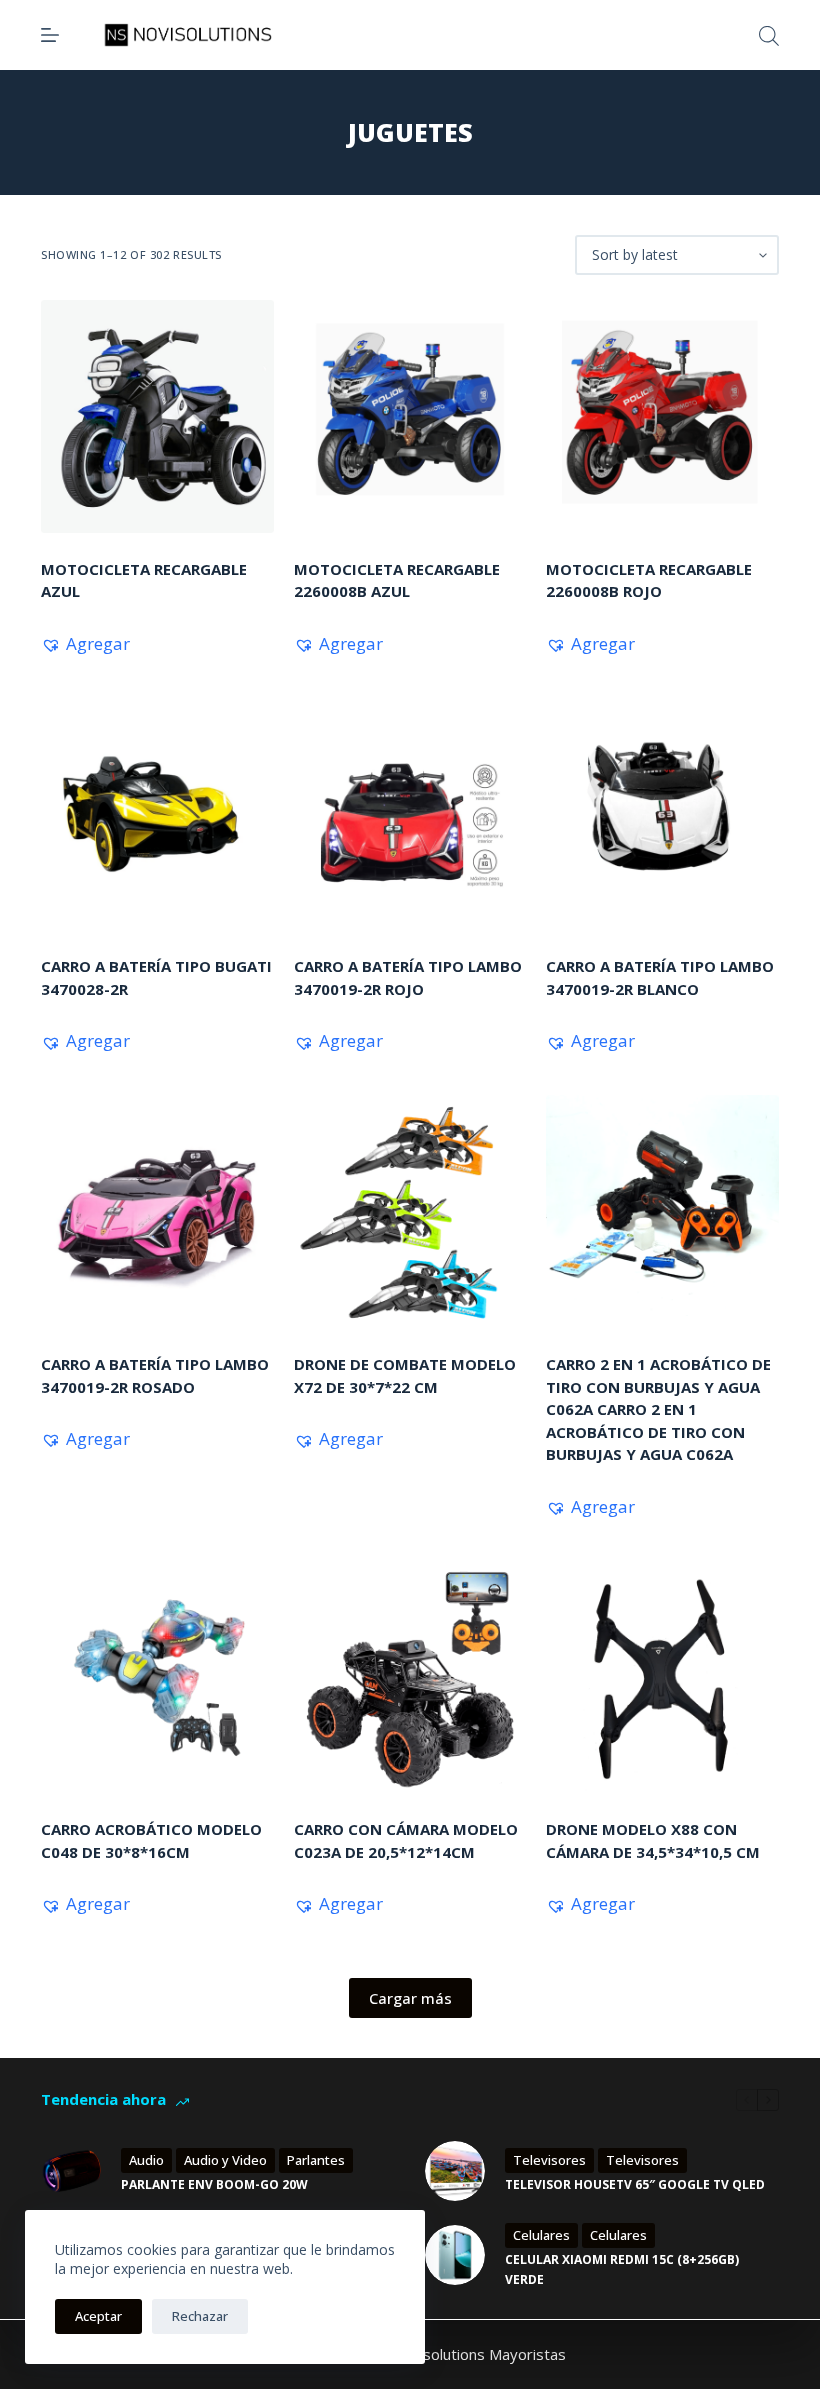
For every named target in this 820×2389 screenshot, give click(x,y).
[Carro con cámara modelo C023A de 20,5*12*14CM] (410, 1677)
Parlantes (316, 2160)
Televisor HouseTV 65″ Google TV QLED (635, 2184)
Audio (146, 2160)
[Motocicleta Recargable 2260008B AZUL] (410, 416)
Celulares (541, 2235)
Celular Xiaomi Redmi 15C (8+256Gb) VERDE (622, 2269)
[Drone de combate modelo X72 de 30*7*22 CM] (410, 1211)
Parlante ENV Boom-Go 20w (214, 2184)
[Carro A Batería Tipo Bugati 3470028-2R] (157, 814)
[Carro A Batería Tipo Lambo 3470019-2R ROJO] (410, 814)
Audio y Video (225, 2160)
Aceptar (98, 2316)
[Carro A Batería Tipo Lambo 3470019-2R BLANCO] (662, 814)
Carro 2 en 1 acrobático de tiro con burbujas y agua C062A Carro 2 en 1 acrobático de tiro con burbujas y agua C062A (658, 1409)
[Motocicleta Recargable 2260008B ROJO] (662, 416)
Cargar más (410, 1998)
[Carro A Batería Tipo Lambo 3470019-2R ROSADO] (157, 1211)
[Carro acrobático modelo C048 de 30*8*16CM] (157, 1677)
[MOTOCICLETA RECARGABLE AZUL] (157, 416)
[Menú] (50, 35)
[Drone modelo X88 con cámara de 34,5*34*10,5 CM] (662, 1677)
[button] (85, 644)
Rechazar (200, 2316)
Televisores (549, 2160)
